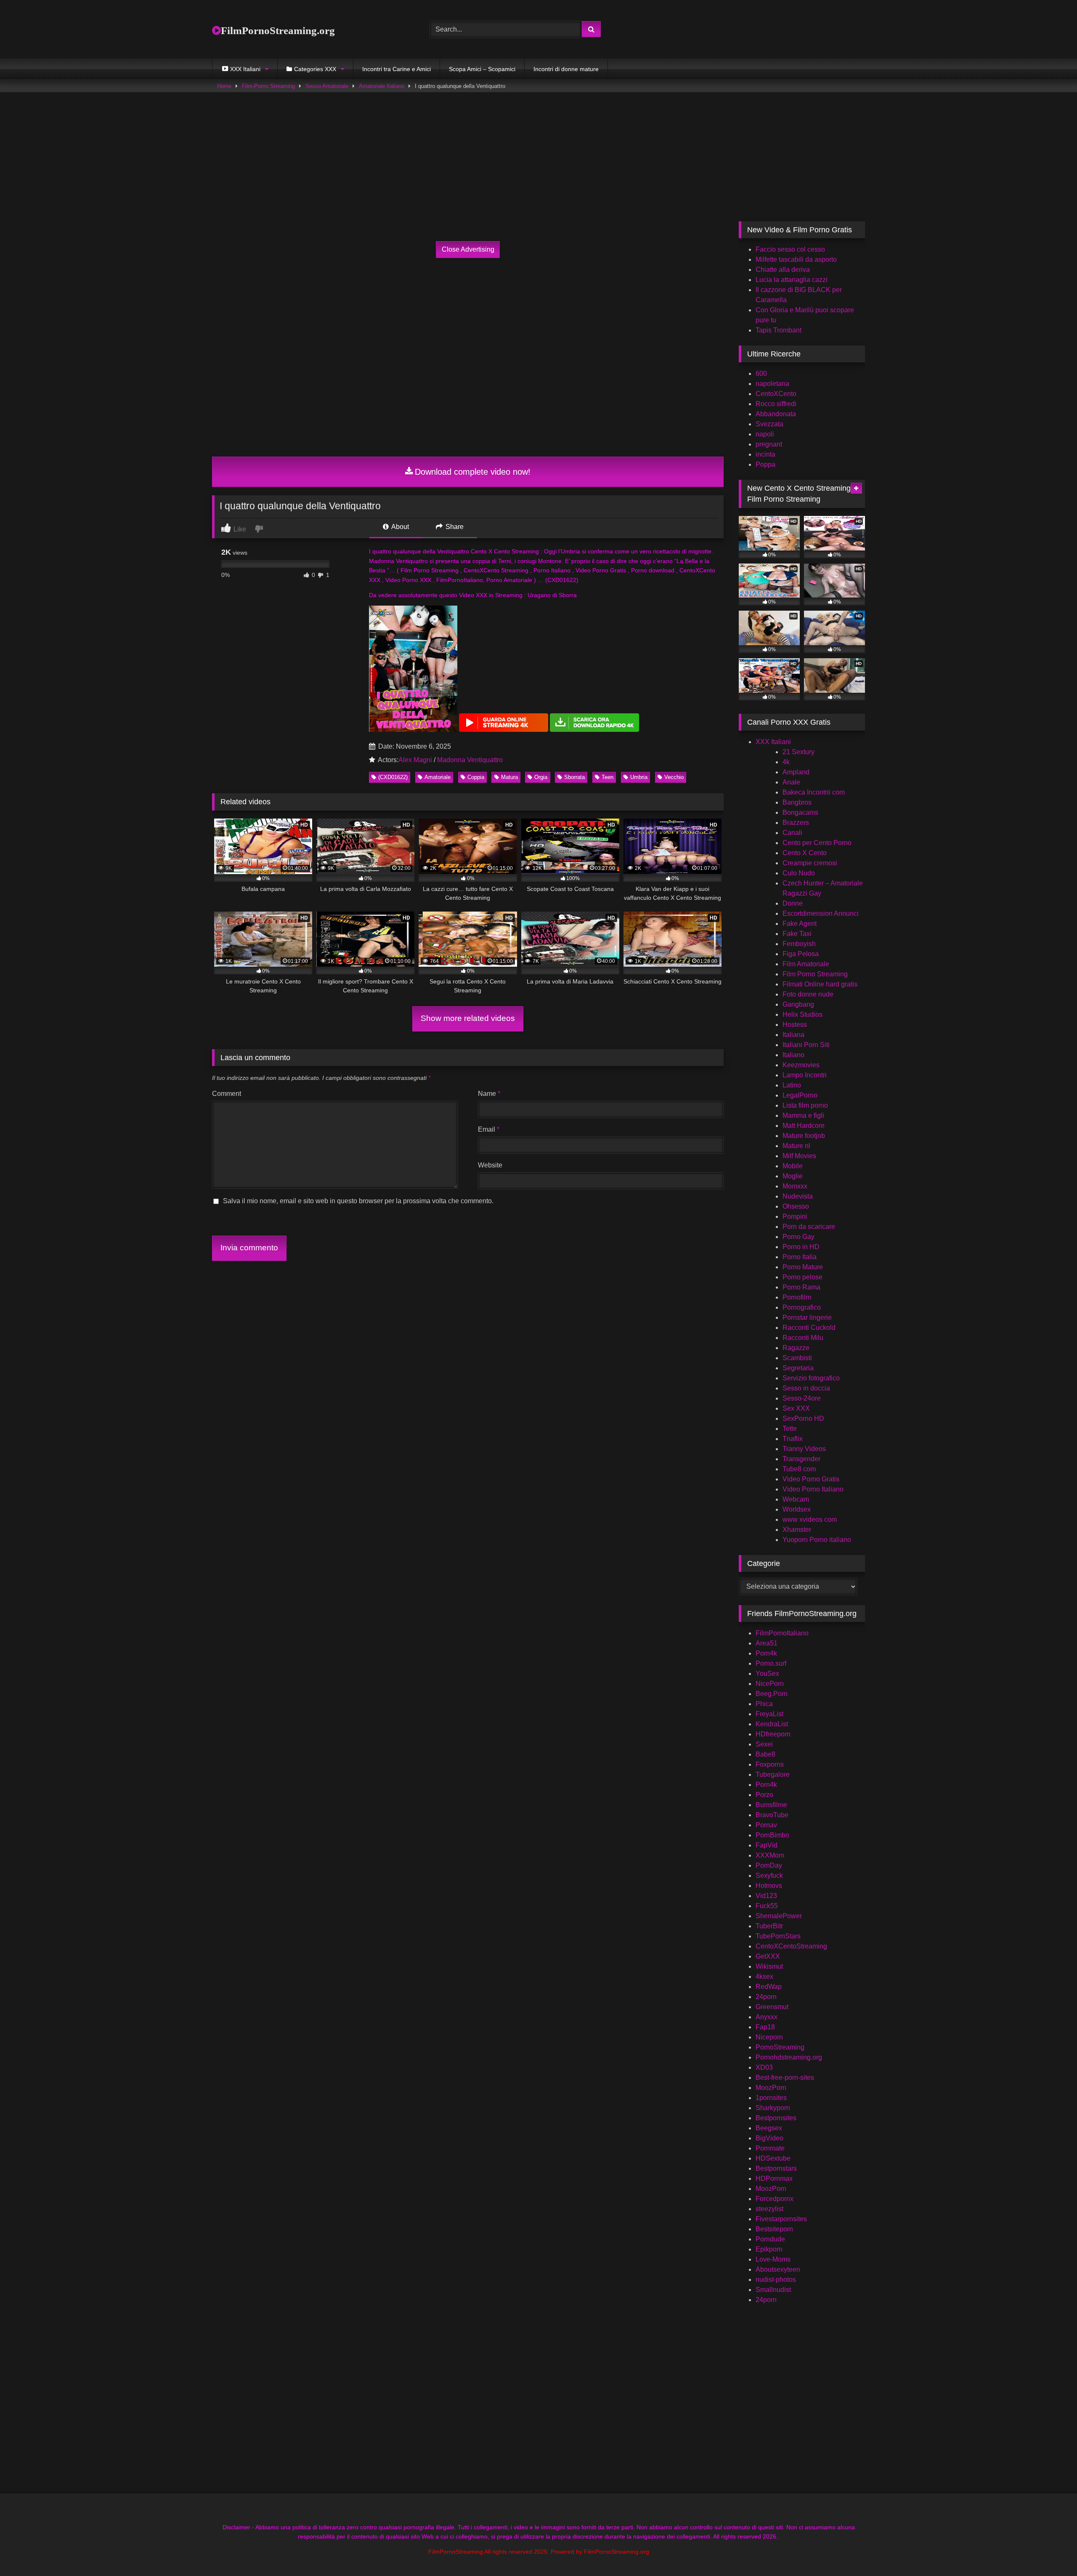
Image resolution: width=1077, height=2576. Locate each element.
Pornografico (802, 1307)
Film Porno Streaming (815, 974)
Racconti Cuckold (809, 1328)
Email (489, 1129)
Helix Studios (802, 1014)
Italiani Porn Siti (806, 1045)
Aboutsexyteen (778, 2269)
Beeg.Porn (772, 1694)
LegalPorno (800, 1095)
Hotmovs (769, 1886)
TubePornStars (778, 1936)
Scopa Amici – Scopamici (482, 69)
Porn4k (766, 1653)
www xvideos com (810, 1519)
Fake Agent (800, 924)
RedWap (769, 1987)
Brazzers (796, 823)
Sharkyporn (773, 2108)
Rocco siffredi (776, 404)
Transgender (801, 1459)
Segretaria (798, 1368)
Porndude (770, 2239)
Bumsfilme (771, 1805)
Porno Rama (801, 1287)
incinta (765, 454)
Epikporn (769, 2249)
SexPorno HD (803, 1418)
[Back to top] (1051, 2551)
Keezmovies (801, 1065)
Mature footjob (804, 1136)
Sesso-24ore (802, 1398)
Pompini (795, 1216)
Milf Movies (799, 1156)
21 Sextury (798, 752)
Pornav (766, 1825)
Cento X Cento (805, 853)
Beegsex (769, 2128)
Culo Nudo (799, 873)
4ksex (764, 1977)
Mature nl (796, 1146)
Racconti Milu (803, 1338)
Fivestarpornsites (781, 2219)
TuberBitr (769, 1926)
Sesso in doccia (806, 1388)
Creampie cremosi (810, 863)
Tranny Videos (804, 1449)
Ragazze (796, 1348)
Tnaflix (793, 1439)
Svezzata (769, 424)
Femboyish (799, 944)
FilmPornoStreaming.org (278, 31)
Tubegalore (773, 1774)
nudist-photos (776, 2280)
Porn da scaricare (809, 1227)
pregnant (769, 444)
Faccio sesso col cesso (790, 249)
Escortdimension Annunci (821, 913)
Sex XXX (796, 1408)
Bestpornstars (776, 2168)
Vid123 (766, 1896)
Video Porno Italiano (813, 1489)
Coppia (476, 777)
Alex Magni (415, 760)
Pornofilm (797, 1297)
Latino (792, 1085)
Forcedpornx (775, 2199)
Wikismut (769, 1966)
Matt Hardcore (804, 1126)
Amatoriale (438, 777)
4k (786, 762)
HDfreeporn (773, 1734)
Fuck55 (767, 1906)
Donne (793, 903)
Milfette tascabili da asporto (796, 259)
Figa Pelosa (801, 954)
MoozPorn (771, 2088)
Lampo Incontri (805, 1075)
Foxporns (770, 1764)
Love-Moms (773, 2259)
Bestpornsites (776, 2118)
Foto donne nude (808, 994)
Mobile (793, 1166)
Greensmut (772, 2007)
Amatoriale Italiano (382, 86)
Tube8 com (799, 1469)
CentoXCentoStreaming (791, 1946)
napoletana (772, 384)
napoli (765, 434)
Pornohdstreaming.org (789, 2057)
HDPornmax (774, 2179)
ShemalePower (779, 1916)
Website (490, 1165)
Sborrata (574, 777)
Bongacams (800, 812)
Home (224, 86)
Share (454, 527)
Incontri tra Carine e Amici (397, 69)
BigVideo (769, 2138)
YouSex (767, 1673)
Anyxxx (767, 2017)
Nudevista (798, 1196)
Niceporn (769, 2037)
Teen (607, 777)
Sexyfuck (769, 1876)
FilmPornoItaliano (782, 1633)
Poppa (765, 464)
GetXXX (768, 1956)
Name (489, 1094)
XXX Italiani (773, 742)
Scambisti (797, 1358)
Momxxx (795, 1186)
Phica (764, 1704)
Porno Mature (803, 1267)
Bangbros (797, 802)
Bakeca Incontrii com (814, 792)
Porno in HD (801, 1247)
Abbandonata (776, 414)
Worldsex (797, 1509)
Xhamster (797, 1530)
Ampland (796, 772)
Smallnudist (773, 2290)
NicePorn (770, 1684)
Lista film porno (805, 1105)
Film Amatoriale (806, 964)
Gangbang (798, 1004)
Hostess (795, 1025)
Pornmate (770, 2148)
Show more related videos (468, 1018)
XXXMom (770, 1855)
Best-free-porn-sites (785, 2078)
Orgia (541, 777)
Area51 (767, 1643)
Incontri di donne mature (566, 69)
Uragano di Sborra (552, 595)
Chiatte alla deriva (783, 270)
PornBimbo (772, 1835)
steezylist (769, 2209)
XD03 (764, 2067)
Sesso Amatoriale (327, 86)
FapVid (767, 1845)
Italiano (793, 1055)
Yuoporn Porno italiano (817, 1540)
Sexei (764, 1744)
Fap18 (765, 2027)
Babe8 (765, 1754)
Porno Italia (800, 1257)
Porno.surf (771, 1663)
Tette (790, 1429)
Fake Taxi (797, 934)
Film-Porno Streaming (268, 86)
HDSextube (773, 2158)
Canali (792, 833)
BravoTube (772, 1815)
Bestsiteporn (774, 2229)
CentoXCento (776, 394)
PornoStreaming (780, 2047)
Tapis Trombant (779, 330)
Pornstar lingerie (807, 1317)
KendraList (772, 1724)
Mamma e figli (803, 1115)
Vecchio (674, 777)
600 (761, 374)
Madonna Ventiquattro (470, 760)
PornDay (769, 1865)
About (399, 527)
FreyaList (769, 1714)
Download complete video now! (473, 472)
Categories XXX (315, 69)
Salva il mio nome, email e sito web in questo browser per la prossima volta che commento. (358, 1201)
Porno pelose (802, 1277)
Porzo (764, 1795)
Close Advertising (468, 249)
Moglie (793, 1176)
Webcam (796, 1499)
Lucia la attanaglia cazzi (792, 280)
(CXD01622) (393, 777)
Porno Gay (798, 1237)
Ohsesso (796, 1206)
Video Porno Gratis (811, 1479)
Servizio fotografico (811, 1378)
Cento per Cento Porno (817, 843)
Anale (791, 782)
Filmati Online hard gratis (820, 984)
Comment (227, 1094)
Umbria (639, 777)
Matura (509, 777)
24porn (766, 1997)
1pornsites (771, 2098)
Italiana (793, 1035)
